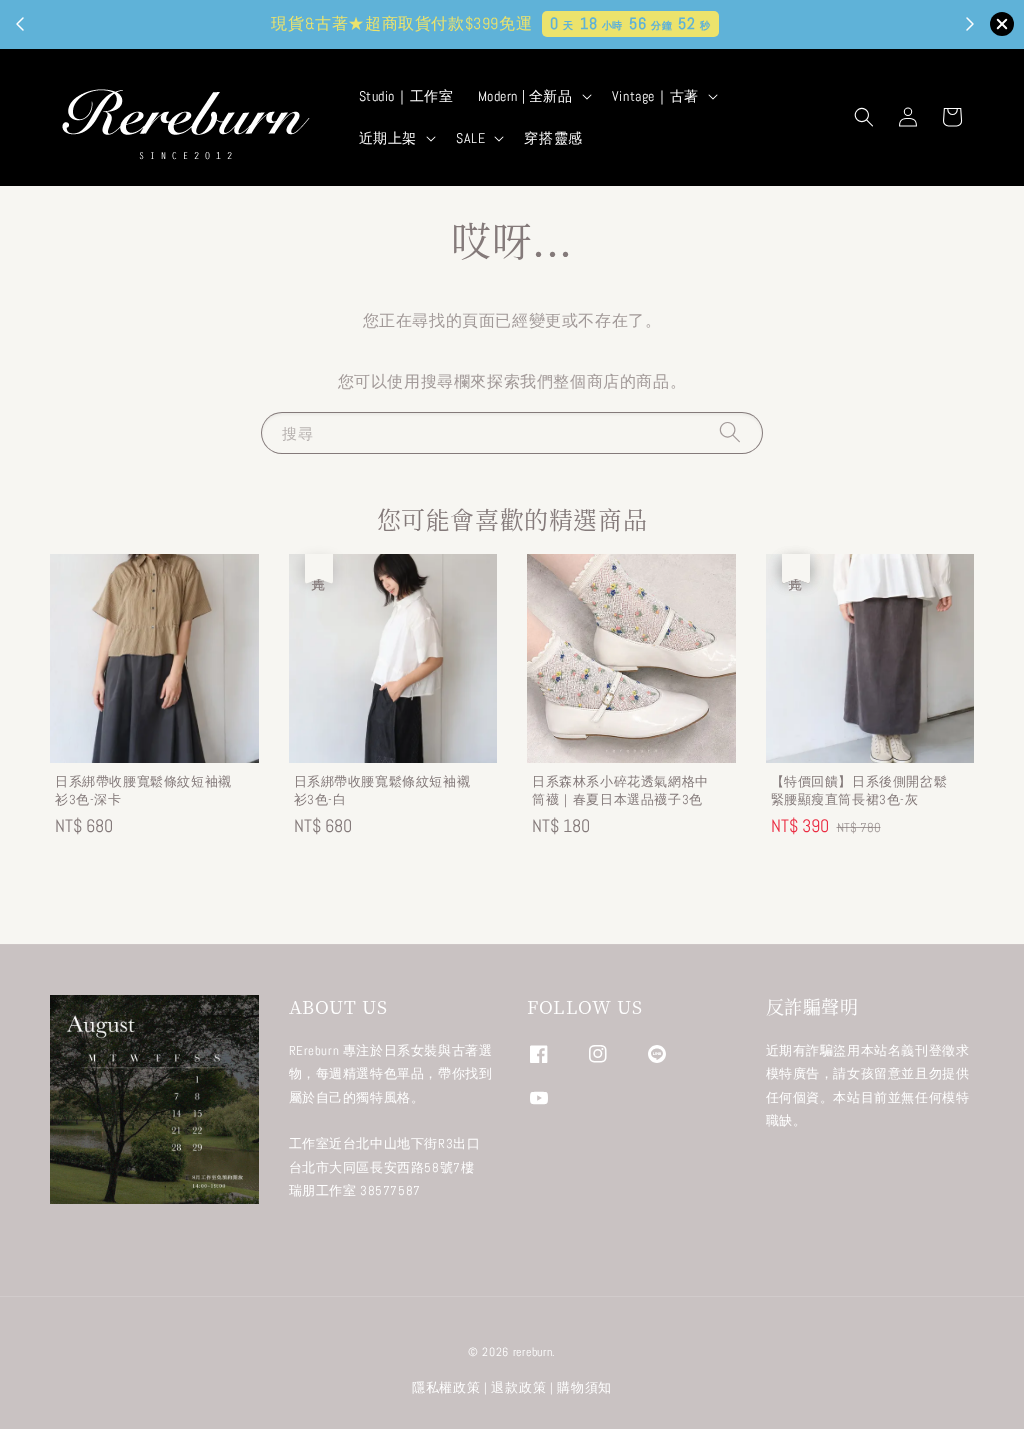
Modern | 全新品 (525, 96)
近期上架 (388, 138)
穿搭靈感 (553, 138)
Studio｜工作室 (406, 96)
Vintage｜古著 (655, 96)
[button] (864, 117)
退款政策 (518, 1387)
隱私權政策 (446, 1387)
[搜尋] (730, 432)
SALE (470, 138)
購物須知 (584, 1387)
